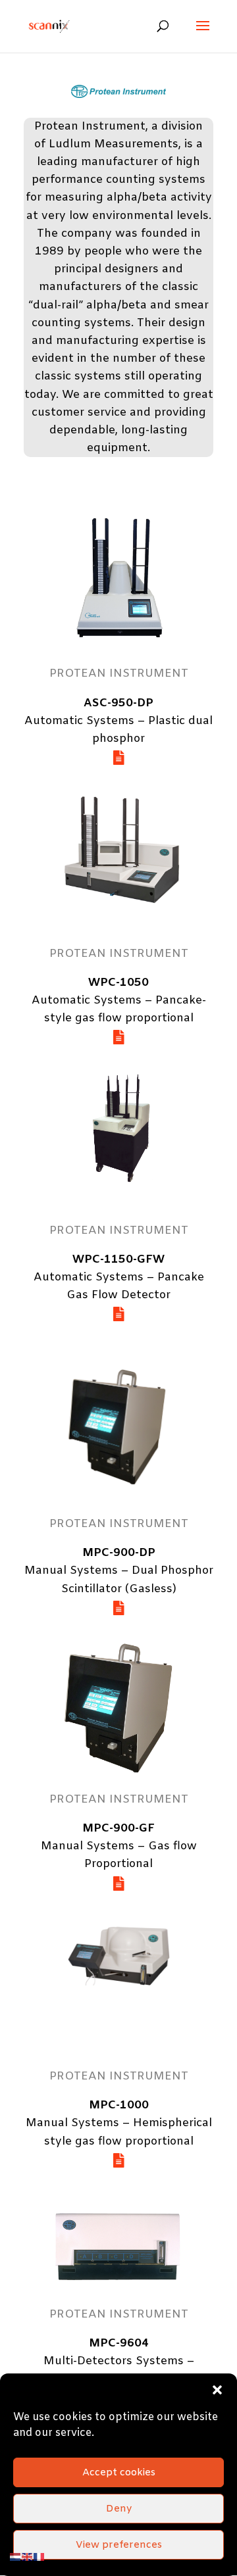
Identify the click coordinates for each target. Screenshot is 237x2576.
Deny (119, 2509)
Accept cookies (119, 2473)
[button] (217, 2390)
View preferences (119, 2545)
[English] (28, 2557)
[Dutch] (16, 2557)
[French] (39, 2557)
